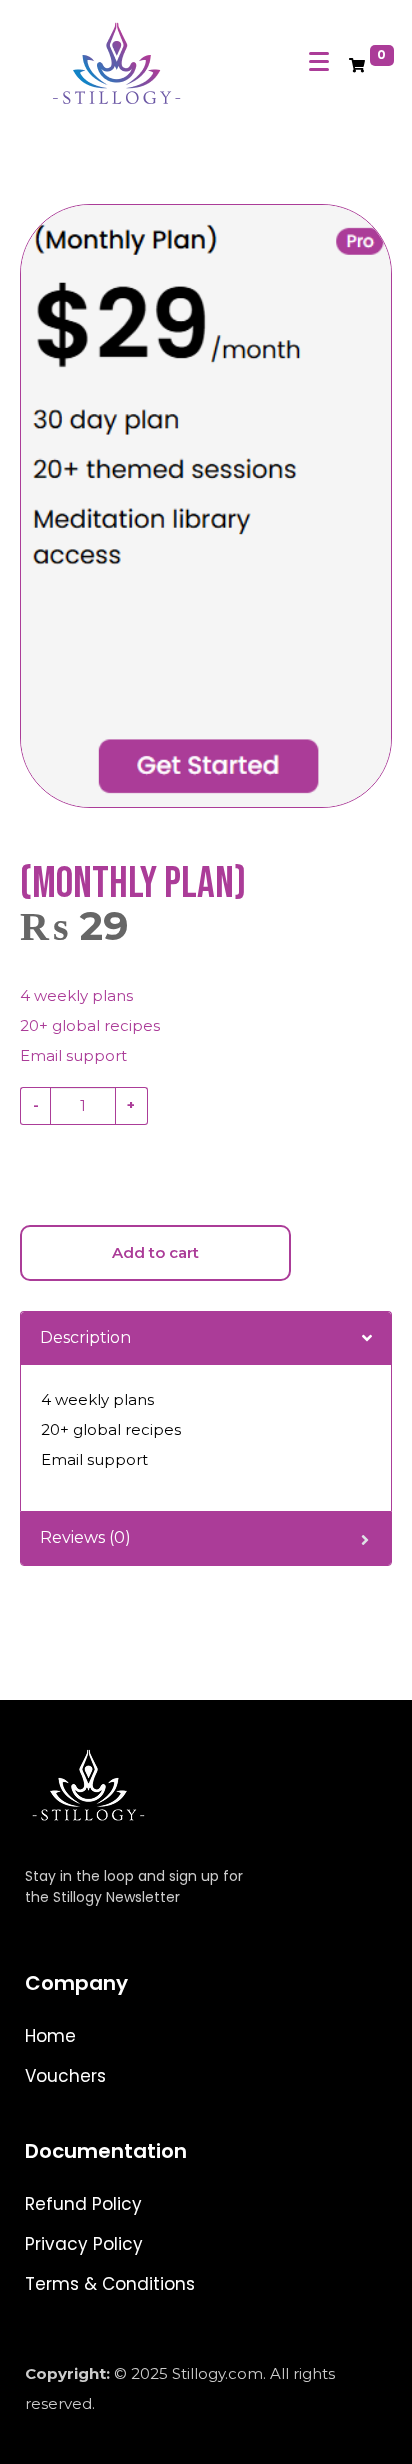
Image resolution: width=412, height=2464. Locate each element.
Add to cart (155, 1252)
